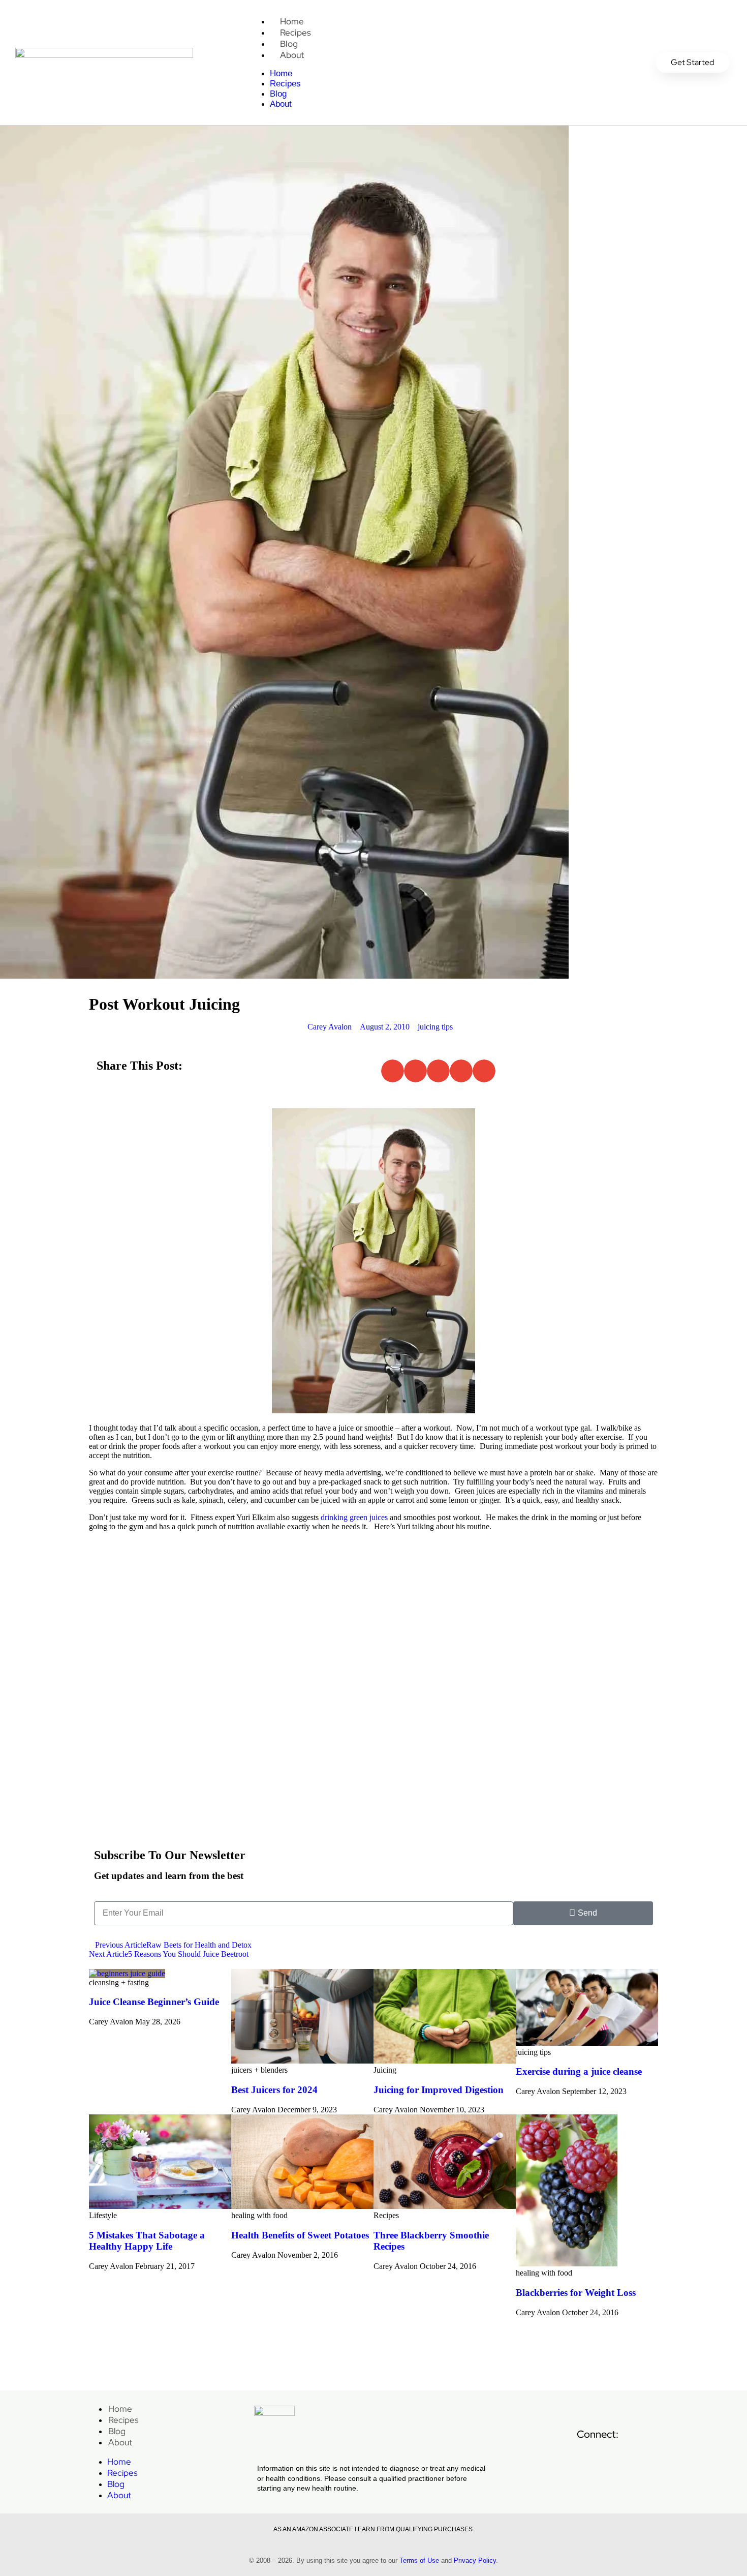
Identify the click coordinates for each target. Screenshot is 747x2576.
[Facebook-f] (595, 2460)
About (292, 55)
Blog (289, 44)
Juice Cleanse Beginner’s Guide (154, 2002)
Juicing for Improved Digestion (439, 2090)
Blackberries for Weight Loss (576, 2293)
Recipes (295, 33)
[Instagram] (665, 2460)
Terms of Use (419, 2560)
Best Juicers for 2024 (274, 2090)
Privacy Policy (475, 2560)
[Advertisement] (373, 1752)
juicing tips (435, 1027)
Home (292, 21)
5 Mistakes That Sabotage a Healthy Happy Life (147, 2241)
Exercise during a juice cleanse (579, 2071)
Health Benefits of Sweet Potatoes (300, 2235)
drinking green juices (354, 1517)
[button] (393, 1071)
